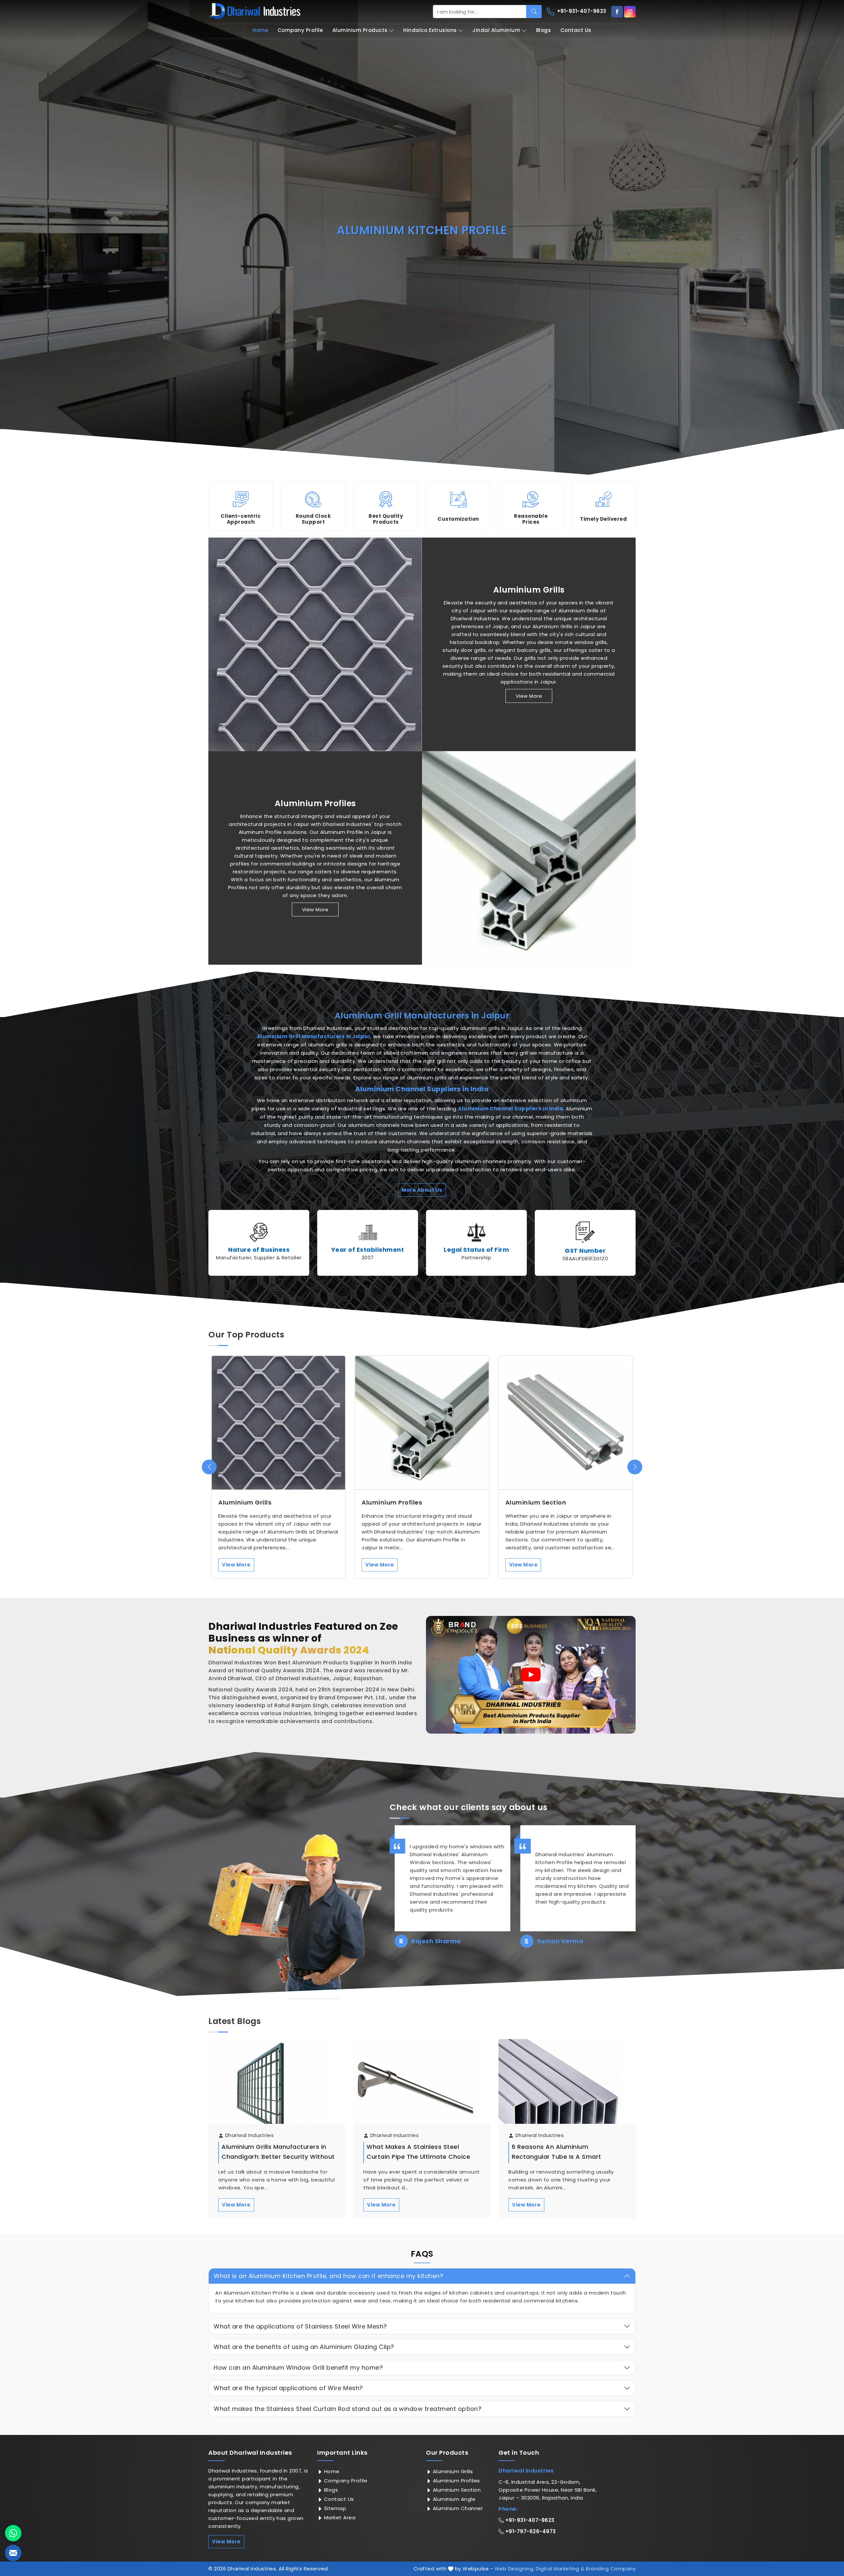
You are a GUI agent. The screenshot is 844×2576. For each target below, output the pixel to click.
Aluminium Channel (457, 2508)
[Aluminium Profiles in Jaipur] (529, 858)
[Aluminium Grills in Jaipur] (315, 644)
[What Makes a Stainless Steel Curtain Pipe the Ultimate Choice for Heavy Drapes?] (422, 2088)
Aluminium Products (360, 30)
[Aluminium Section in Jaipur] (566, 1423)
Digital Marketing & (560, 2569)
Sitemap (334, 2508)
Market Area (339, 2517)
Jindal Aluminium (496, 30)
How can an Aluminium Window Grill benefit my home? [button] (298, 2368)
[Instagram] (630, 12)
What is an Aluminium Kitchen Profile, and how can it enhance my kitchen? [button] (328, 2276)
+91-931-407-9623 (581, 11)
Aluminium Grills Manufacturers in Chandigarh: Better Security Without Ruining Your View (278, 2157)
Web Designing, (514, 2569)
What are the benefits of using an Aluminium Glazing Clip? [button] (304, 2347)
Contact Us (576, 30)
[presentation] (209, 1467)
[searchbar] (534, 12)
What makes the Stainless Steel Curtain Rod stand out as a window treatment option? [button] (347, 2409)
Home (260, 30)
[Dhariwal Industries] (255, 11)
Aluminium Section (536, 1503)
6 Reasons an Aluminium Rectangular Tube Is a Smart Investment (557, 2157)
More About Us (422, 1190)
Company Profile (300, 30)
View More (529, 696)
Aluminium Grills (529, 590)
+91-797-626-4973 (530, 2531)
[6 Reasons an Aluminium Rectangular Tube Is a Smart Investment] (567, 2088)
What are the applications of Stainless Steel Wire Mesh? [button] (300, 2326)
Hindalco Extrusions (430, 30)
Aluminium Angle (453, 2499)
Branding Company (611, 2569)
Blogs (544, 30)
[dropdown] (391, 30)
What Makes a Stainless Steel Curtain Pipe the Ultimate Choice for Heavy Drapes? (418, 2157)
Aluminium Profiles (315, 804)
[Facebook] (617, 12)
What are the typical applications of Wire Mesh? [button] (288, 2388)
